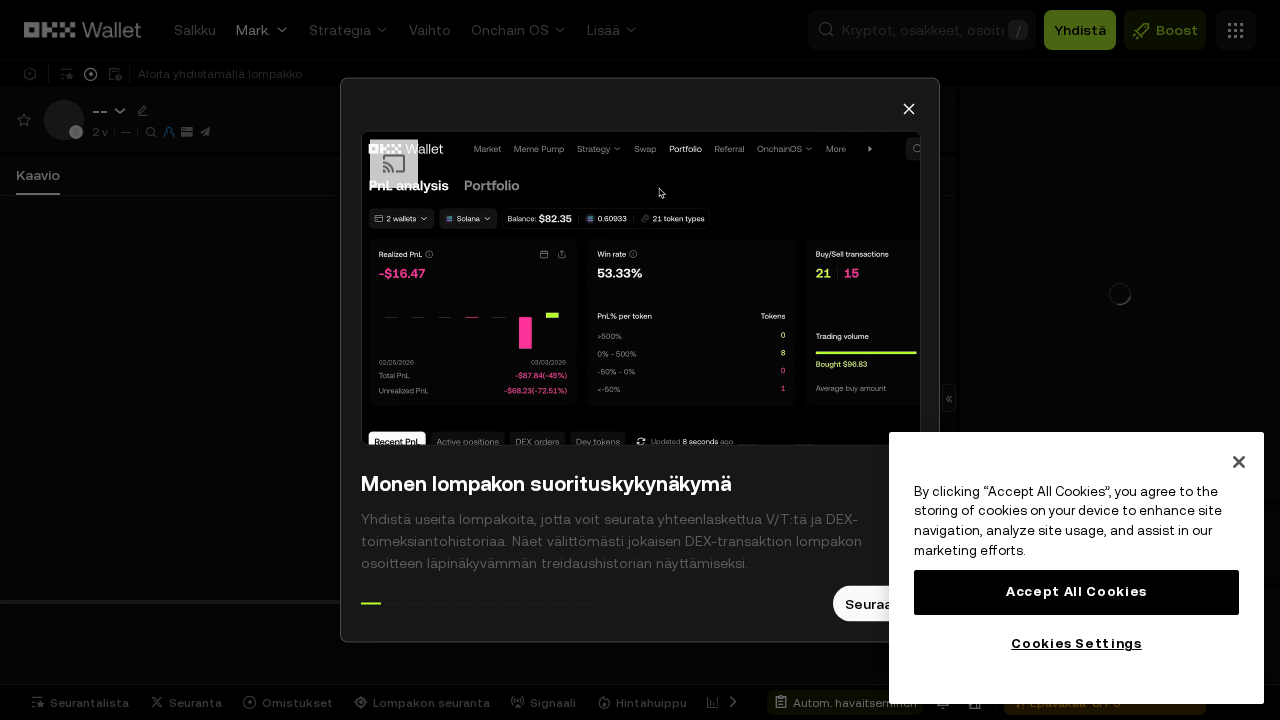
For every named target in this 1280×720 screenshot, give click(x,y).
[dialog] (640, 360)
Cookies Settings (1076, 643)
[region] (1076, 568)
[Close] (1239, 462)
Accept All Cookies (1076, 591)
